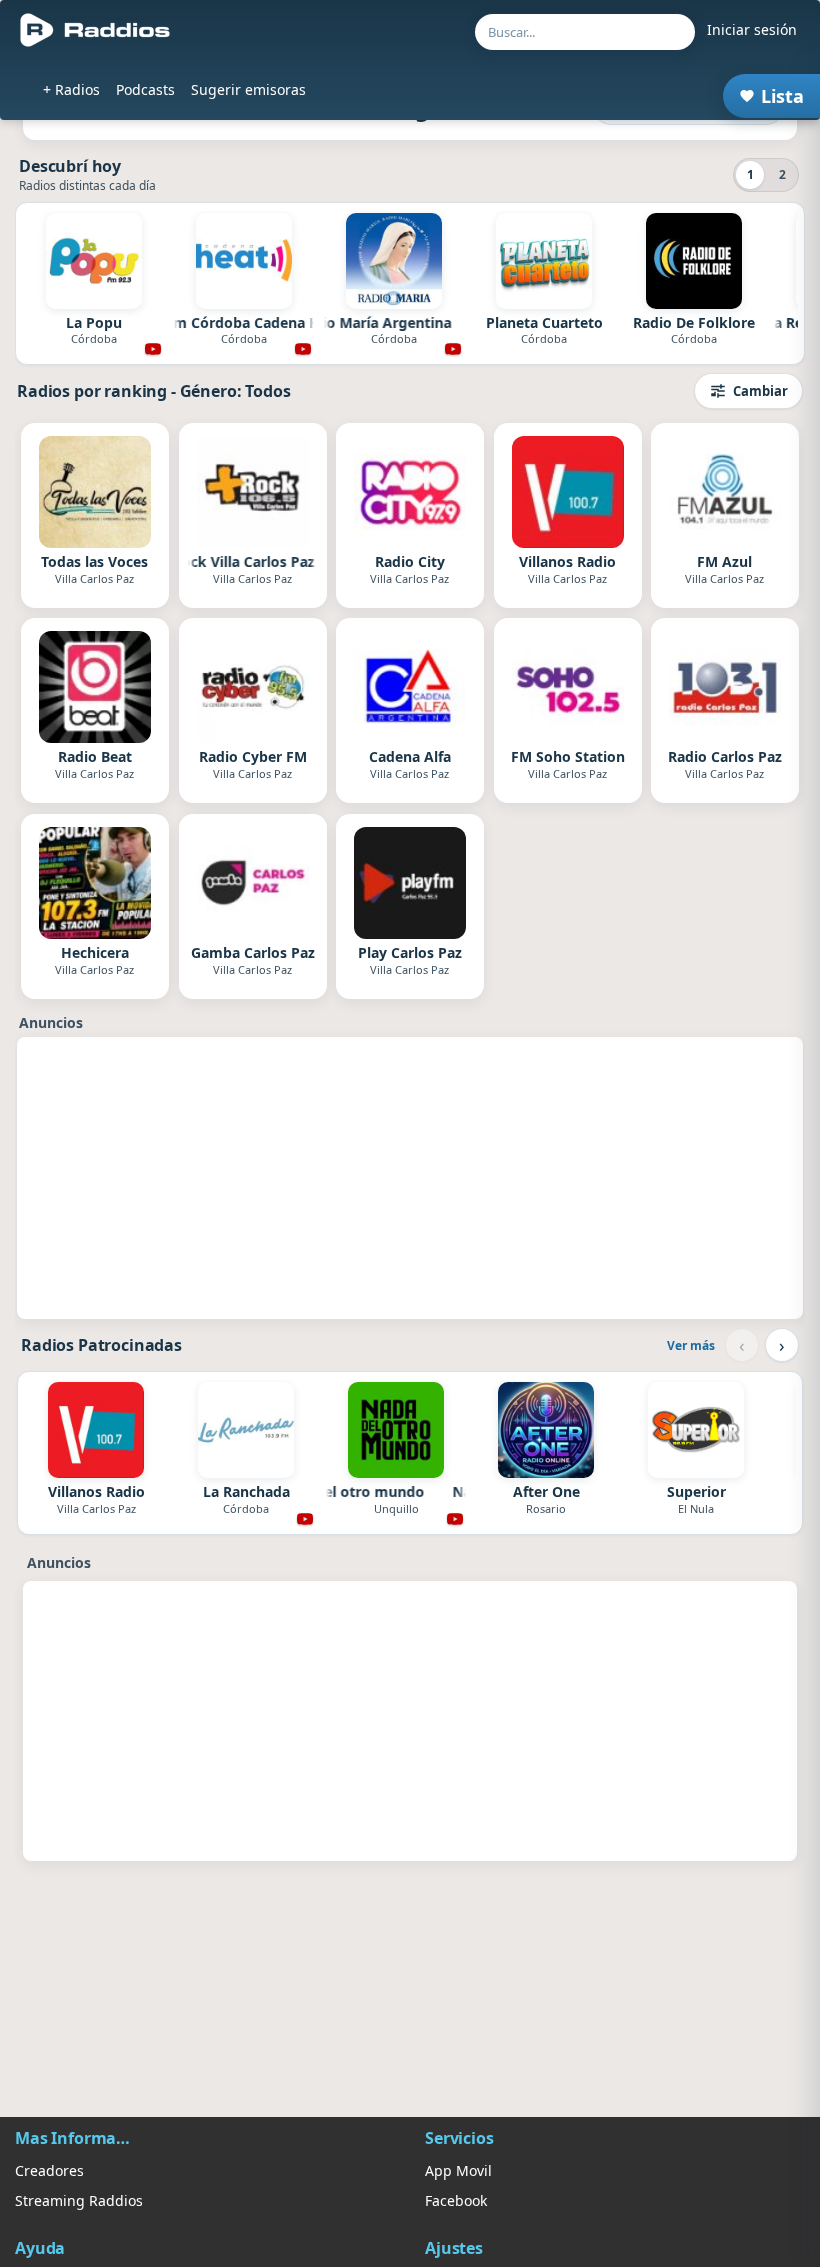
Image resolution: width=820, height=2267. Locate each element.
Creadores (49, 2170)
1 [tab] (750, 174)
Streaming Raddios (79, 2200)
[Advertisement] (410, 1178)
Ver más (691, 1345)
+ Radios (71, 89)
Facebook (456, 2200)
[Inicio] (95, 30)
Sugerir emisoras (248, 89)
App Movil (458, 2170)
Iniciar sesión (752, 29)
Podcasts (145, 89)
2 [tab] (782, 174)
